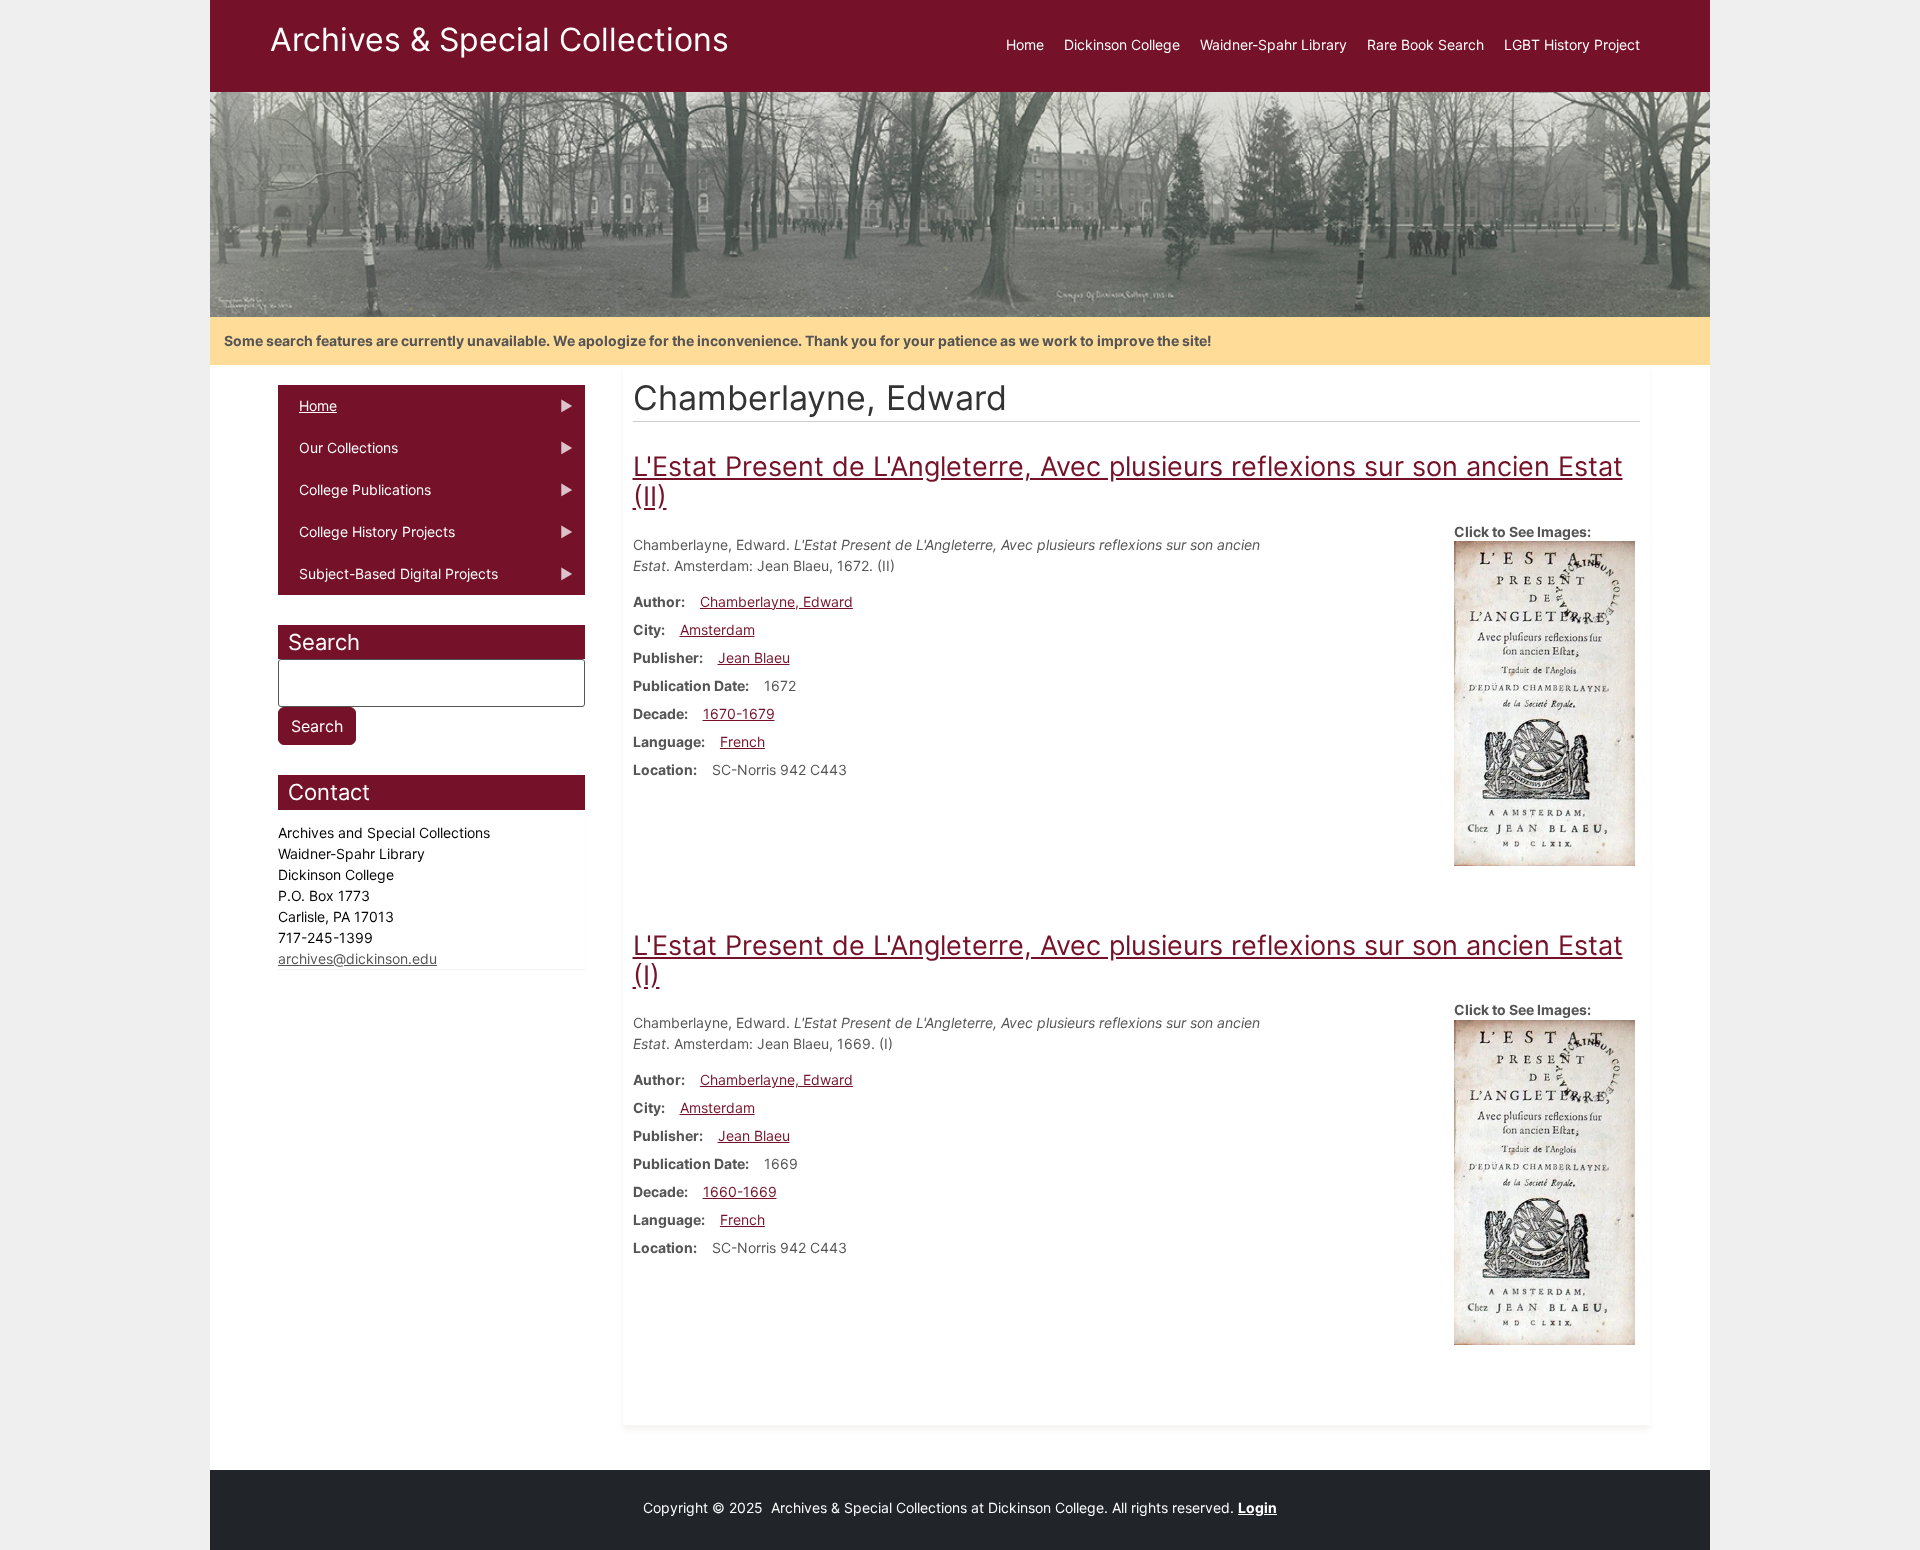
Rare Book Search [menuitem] (1425, 44)
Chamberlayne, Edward (776, 601)
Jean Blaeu (754, 657)
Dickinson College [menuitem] (1122, 44)
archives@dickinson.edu (357, 958)
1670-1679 (739, 713)
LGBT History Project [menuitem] (1572, 44)
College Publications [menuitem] (354, 496)
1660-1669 (740, 1191)
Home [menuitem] (1025, 44)
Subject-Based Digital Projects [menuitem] (388, 580)
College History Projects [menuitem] (366, 538)
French (742, 741)
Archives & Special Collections (499, 39)
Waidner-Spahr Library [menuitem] (1273, 44)
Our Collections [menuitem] (338, 454)
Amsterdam (717, 629)
